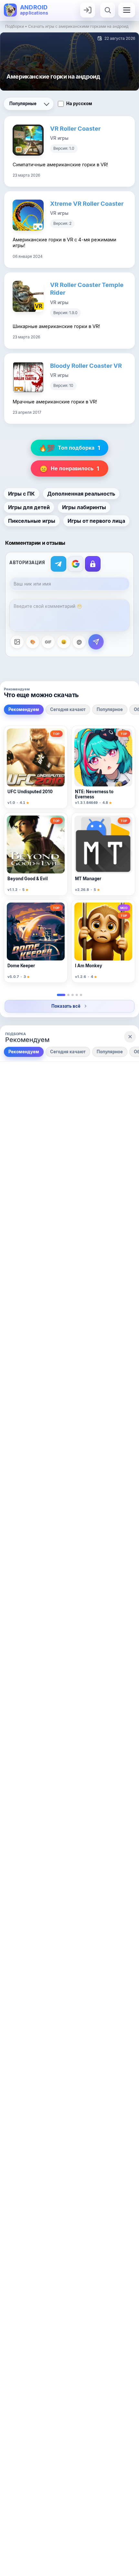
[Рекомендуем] (61, 995)
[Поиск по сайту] (108, 10)
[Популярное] (73, 995)
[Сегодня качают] (68, 995)
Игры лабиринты (84, 507)
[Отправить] (96, 642)
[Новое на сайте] (81, 995)
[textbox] (69, 615)
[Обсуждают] (77, 995)
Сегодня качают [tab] (68, 709)
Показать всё (66, 1006)
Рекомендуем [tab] (24, 709)
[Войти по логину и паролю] (93, 564)
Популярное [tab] (110, 709)
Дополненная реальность (81, 494)
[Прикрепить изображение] (17, 642)
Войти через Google (76, 564)
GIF (48, 642)
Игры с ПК (21, 494)
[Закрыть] (130, 1037)
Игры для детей (29, 507)
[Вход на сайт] (88, 10)
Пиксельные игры (32, 521)
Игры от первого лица (96, 521)
